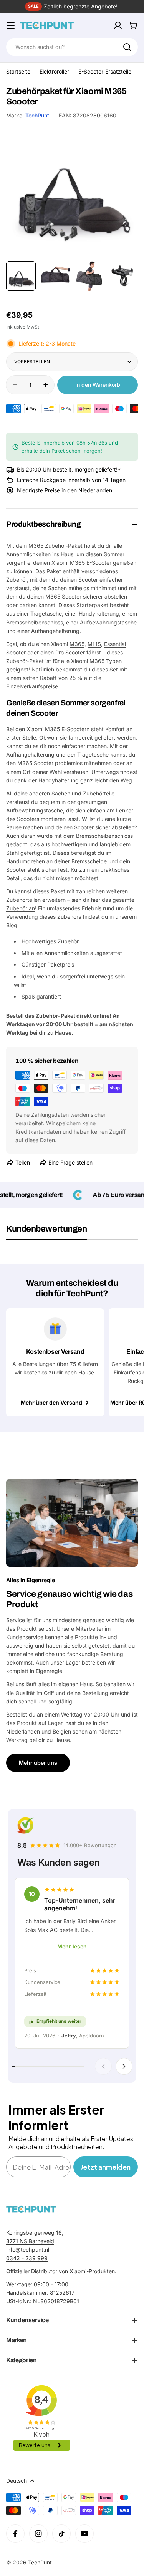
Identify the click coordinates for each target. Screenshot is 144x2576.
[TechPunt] (31, 2209)
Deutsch (17, 2481)
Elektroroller (54, 71)
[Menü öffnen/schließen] (11, 25)
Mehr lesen (72, 1946)
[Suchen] (127, 47)
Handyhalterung (99, 613)
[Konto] (118, 25)
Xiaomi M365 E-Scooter (81, 563)
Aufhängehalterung (55, 631)
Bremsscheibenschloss (35, 622)
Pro (60, 652)
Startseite (18, 71)
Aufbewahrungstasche (108, 622)
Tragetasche (46, 613)
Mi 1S (94, 644)
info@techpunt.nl (28, 2250)
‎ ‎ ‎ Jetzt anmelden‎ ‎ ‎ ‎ (106, 2167)
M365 (77, 644)
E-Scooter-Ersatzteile (105, 71)
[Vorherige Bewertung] (103, 2066)
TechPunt (37, 115)
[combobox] (72, 47)
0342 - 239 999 (27, 2258)
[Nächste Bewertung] (124, 2066)
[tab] (47, 1232)
